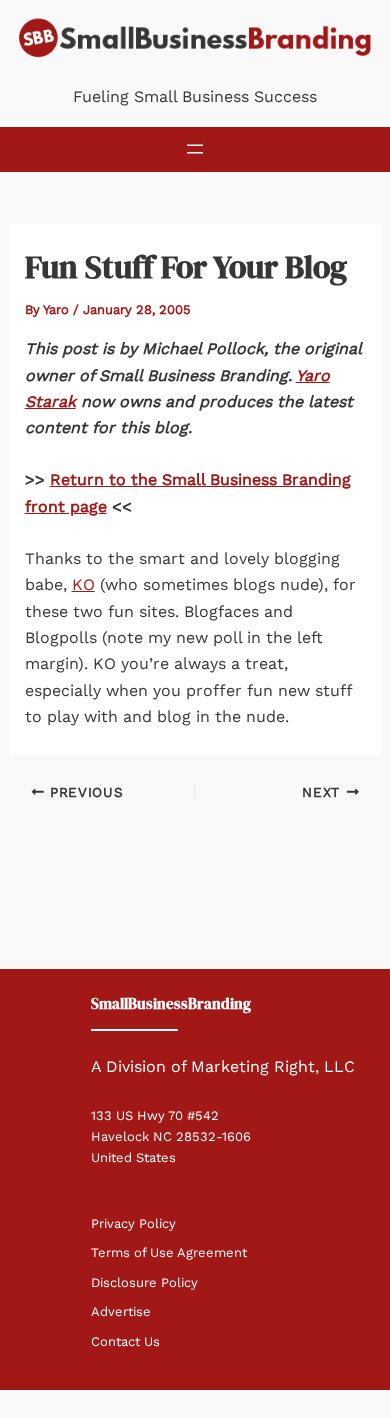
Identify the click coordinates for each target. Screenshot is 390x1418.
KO (83, 584)
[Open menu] (195, 149)
